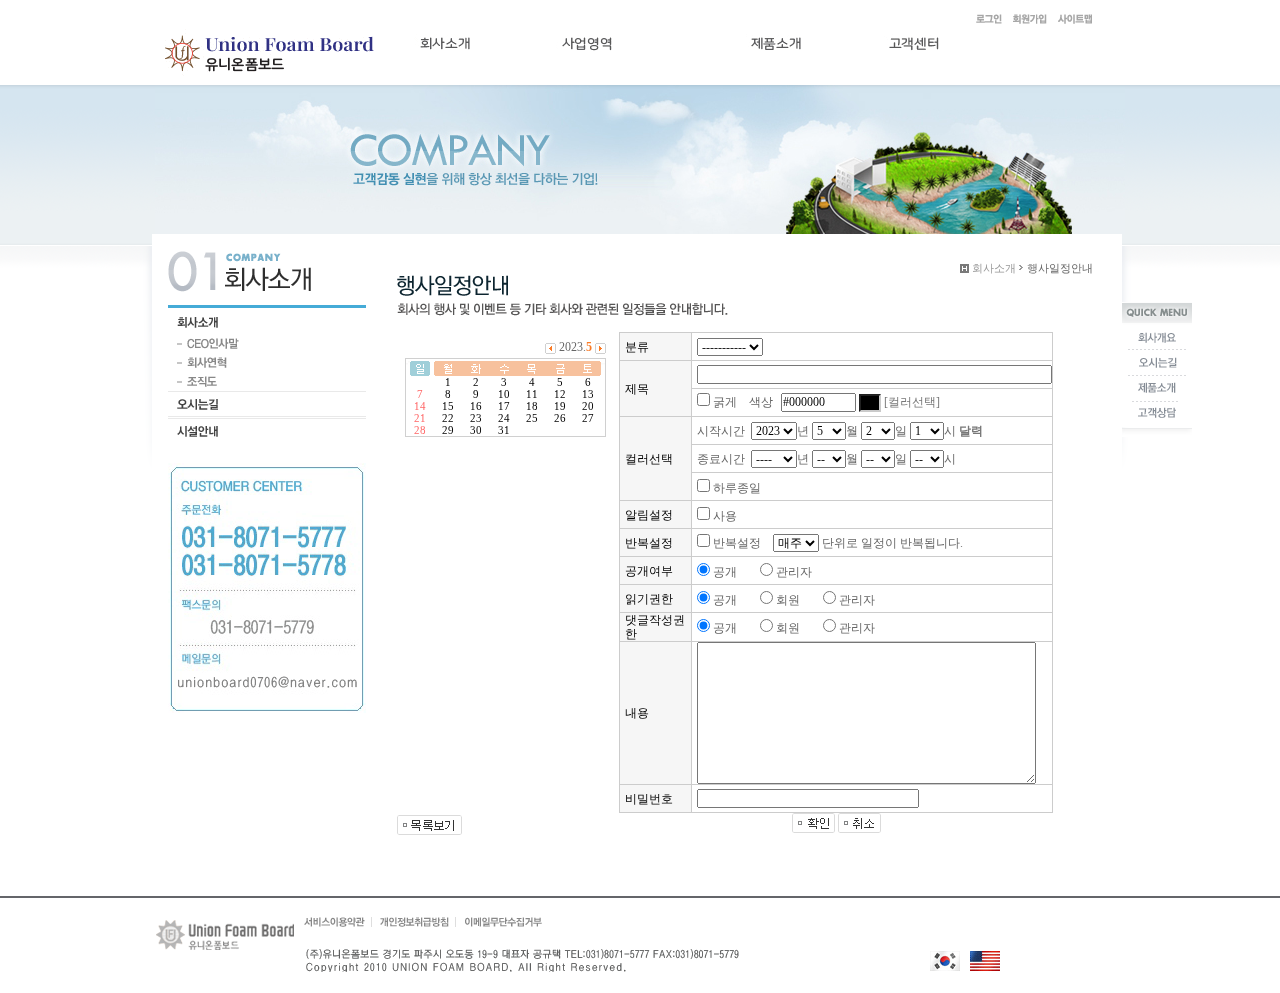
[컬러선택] (912, 402)
